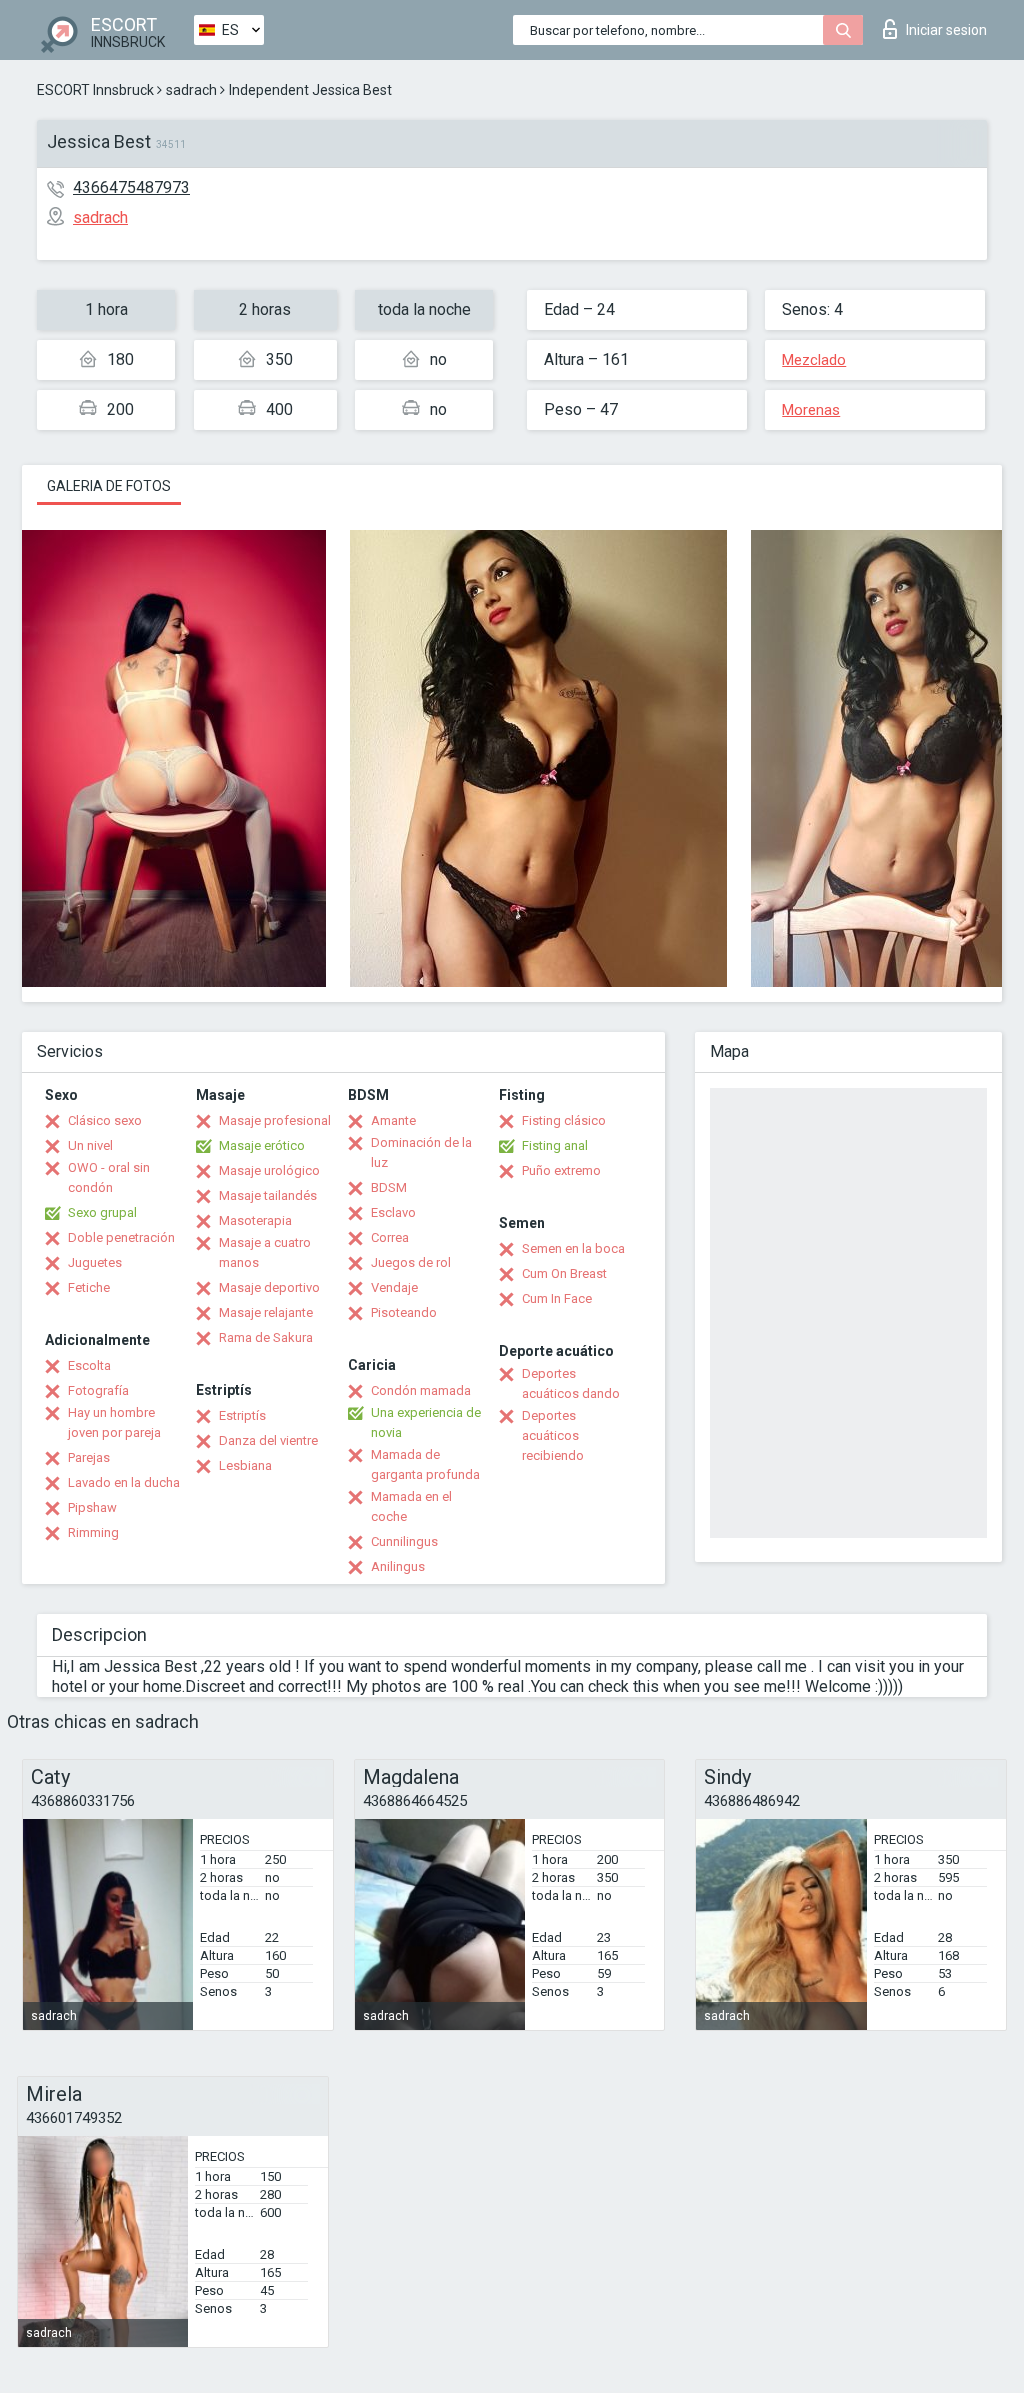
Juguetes (95, 1262)
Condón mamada (421, 1390)
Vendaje (394, 1287)
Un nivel (90, 1145)
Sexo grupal (102, 1212)
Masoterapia (255, 1220)
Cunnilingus (404, 1541)
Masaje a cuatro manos (265, 1252)
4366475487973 (131, 187)
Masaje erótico (262, 1145)
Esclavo (393, 1212)
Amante (393, 1120)
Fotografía (98, 1390)
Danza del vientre (268, 1440)
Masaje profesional (275, 1120)
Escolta (89, 1365)
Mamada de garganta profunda (425, 1464)
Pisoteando (404, 1312)
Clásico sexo (105, 1120)
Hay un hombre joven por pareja (114, 1422)
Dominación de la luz (421, 1152)
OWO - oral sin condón (109, 1177)
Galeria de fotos (109, 486)
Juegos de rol (411, 1262)
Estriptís (242, 1415)
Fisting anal (555, 1145)
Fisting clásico (564, 1120)
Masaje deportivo (269, 1287)
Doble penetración (121, 1237)
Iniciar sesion (946, 30)
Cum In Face (557, 1298)
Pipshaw (92, 1507)
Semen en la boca (573, 1248)
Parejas (89, 1457)
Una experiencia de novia (426, 1422)
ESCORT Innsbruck (95, 90)
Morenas (811, 410)
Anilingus (398, 1566)
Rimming (93, 1532)
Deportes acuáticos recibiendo (553, 1435)
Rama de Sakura (266, 1337)
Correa (390, 1237)
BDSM (389, 1187)
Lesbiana (245, 1465)
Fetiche (89, 1287)
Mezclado (814, 360)
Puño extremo (561, 1170)
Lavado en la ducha (124, 1482)
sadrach (191, 90)
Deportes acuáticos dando (571, 1383)
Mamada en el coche (411, 1506)
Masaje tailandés (268, 1195)
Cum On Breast (564, 1273)
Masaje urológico (269, 1170)
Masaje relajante (266, 1312)
